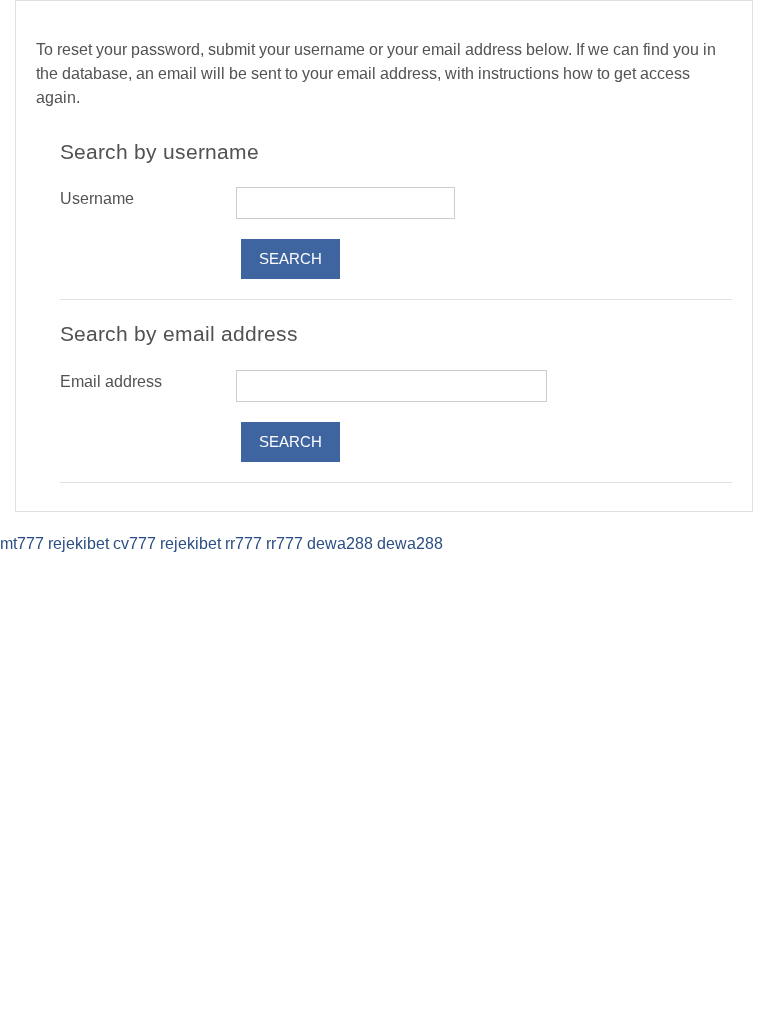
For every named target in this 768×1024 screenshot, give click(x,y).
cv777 (134, 543)
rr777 (243, 543)
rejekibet (78, 543)
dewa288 (340, 543)
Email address (111, 381)
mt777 (22, 543)
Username (97, 198)
